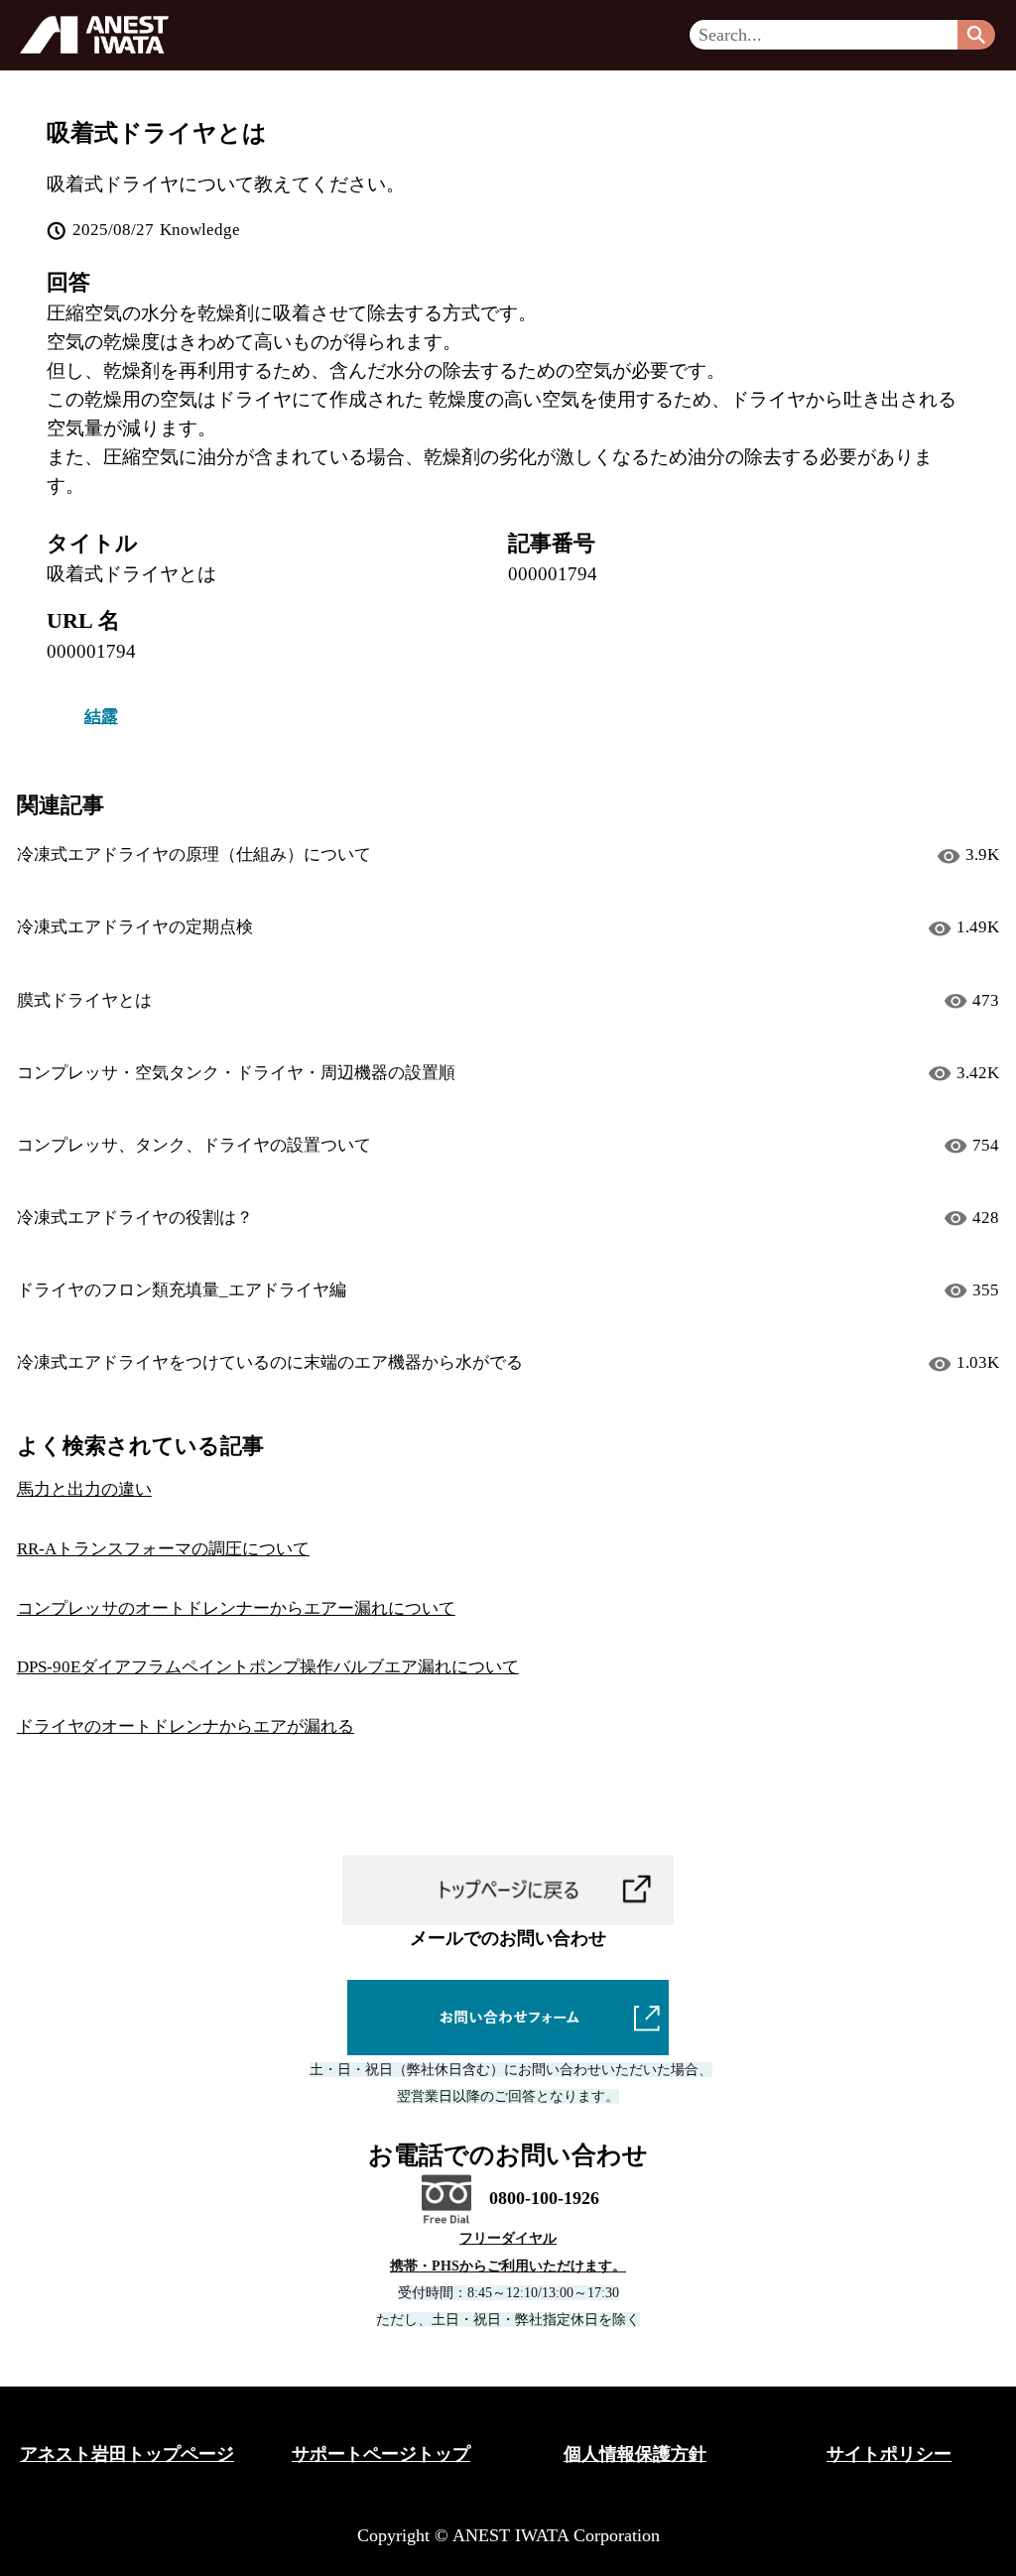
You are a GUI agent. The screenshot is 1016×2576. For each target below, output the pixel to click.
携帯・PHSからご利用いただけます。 (508, 2266)
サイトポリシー (889, 2454)
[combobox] (824, 35)
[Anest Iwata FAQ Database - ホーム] (94, 35)
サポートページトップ (381, 2454)
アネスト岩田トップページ (127, 2454)
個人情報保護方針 (635, 2454)
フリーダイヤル (508, 2238)
